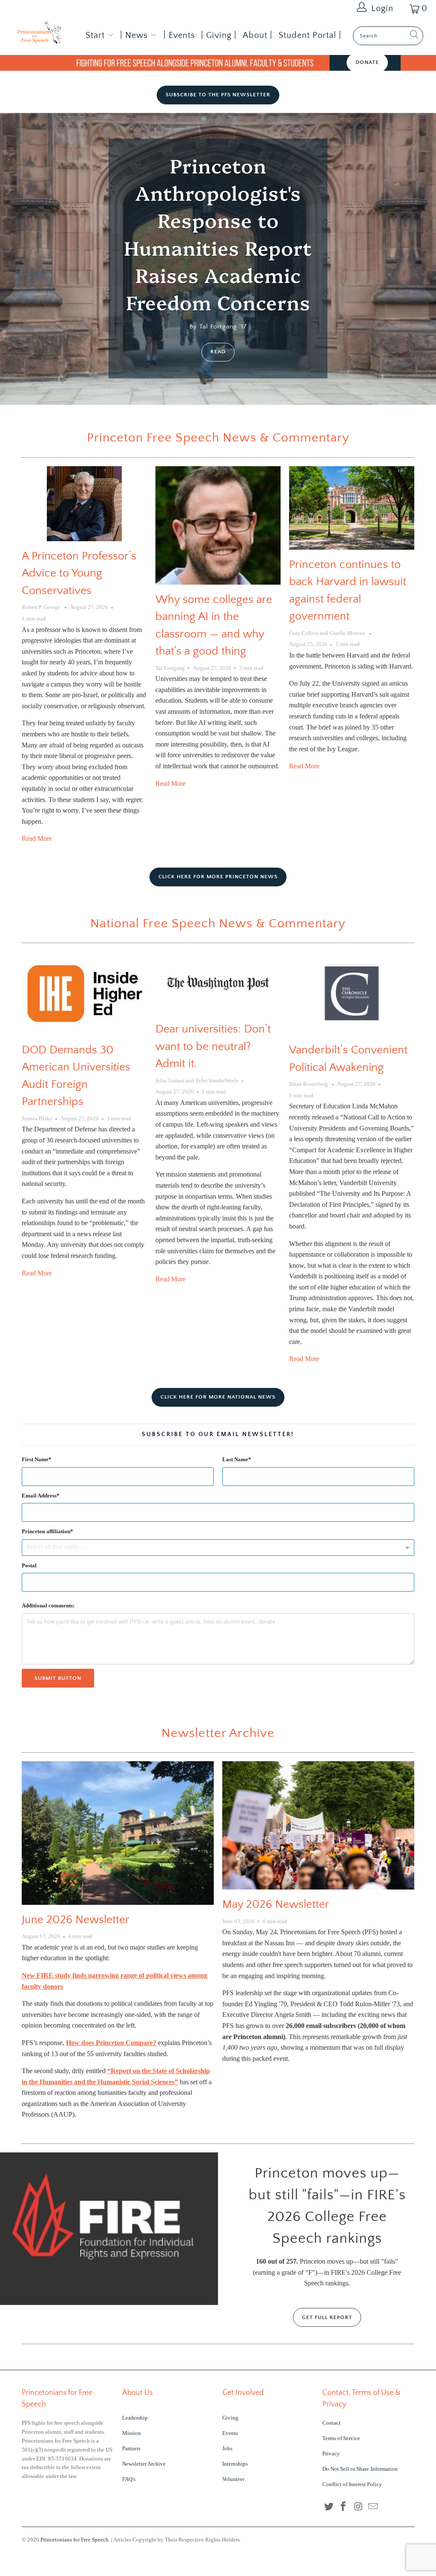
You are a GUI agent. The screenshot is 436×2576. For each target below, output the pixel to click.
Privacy (331, 2453)
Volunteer (233, 2479)
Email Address (39, 1496)
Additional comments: (48, 1605)
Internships (235, 2464)
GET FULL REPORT (327, 2317)
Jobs (227, 2448)
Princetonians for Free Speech (75, 2540)
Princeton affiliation (46, 1531)
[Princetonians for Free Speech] (39, 34)
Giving (230, 2418)
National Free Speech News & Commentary (218, 924)
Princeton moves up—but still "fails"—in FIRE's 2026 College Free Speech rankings (327, 2206)
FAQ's (129, 2479)
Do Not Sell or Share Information (360, 2469)
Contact (331, 2423)
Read (218, 352)
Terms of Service (341, 2438)
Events (230, 2433)
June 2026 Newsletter (76, 1920)
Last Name (235, 1459)
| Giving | (219, 35)
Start (95, 35)
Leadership (135, 2418)
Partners (131, 2448)
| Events (179, 35)
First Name (35, 1459)
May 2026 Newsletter (276, 1904)
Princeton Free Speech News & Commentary (218, 438)
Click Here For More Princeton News (218, 877)
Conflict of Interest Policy (352, 2484)
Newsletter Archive (218, 1733)
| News (135, 35)
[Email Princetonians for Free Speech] (373, 2507)
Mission (132, 2433)
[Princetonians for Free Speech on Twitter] (329, 2507)
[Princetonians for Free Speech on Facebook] (344, 2507)
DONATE (367, 62)
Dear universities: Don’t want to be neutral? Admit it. (213, 1046)
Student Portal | (310, 35)
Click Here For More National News (218, 1397)
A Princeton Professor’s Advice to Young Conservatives (79, 573)
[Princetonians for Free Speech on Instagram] (359, 2507)
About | (258, 35)
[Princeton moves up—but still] (109, 2229)
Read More (37, 838)
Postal (29, 1565)
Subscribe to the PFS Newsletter (218, 95)
